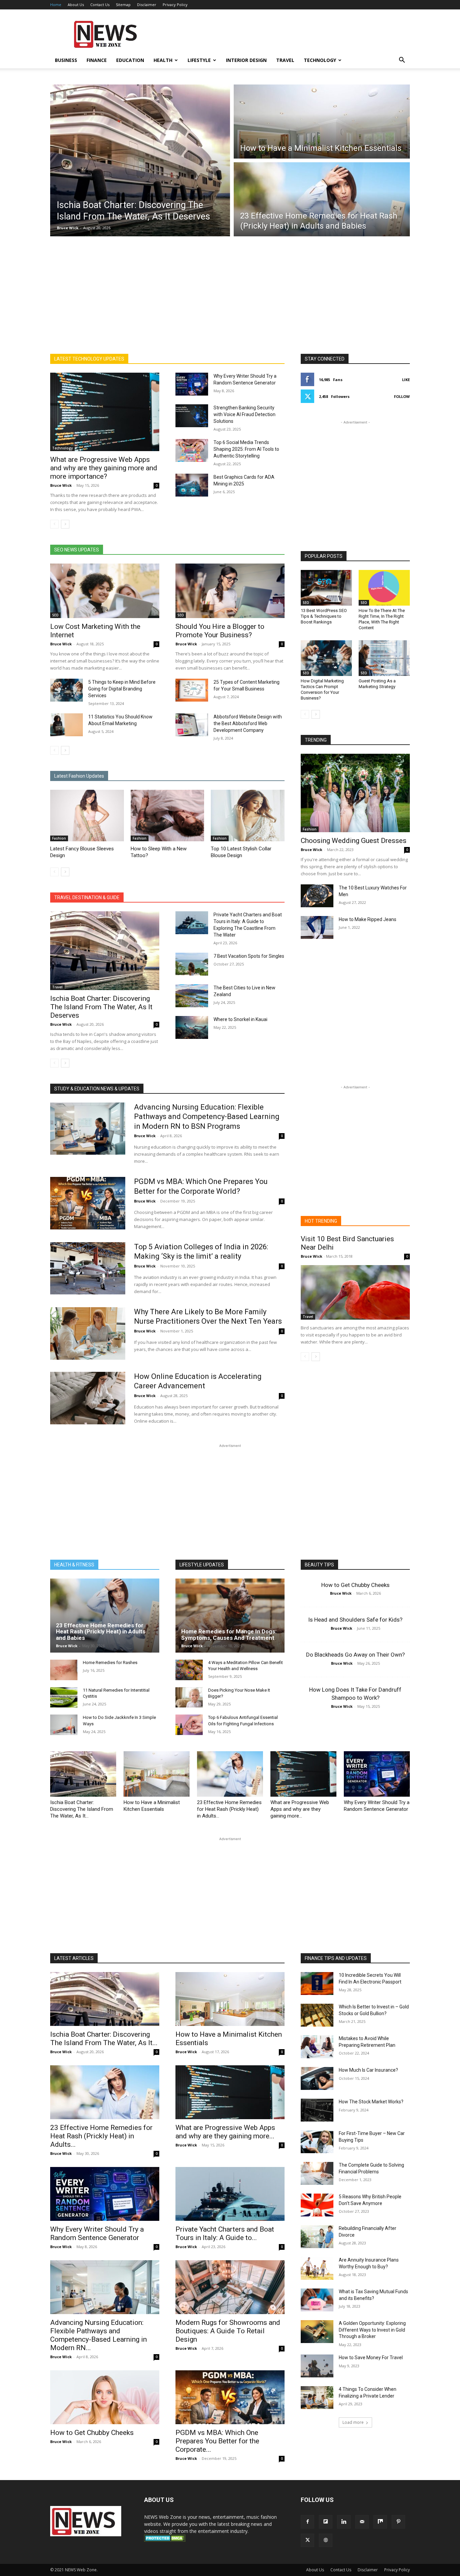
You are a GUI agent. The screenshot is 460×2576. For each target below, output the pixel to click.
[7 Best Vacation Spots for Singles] (192, 964)
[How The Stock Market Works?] (317, 2110)
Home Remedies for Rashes (110, 1663)
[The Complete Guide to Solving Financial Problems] (317, 2173)
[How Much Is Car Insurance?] (317, 2078)
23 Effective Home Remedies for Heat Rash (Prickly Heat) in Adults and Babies (101, 1632)
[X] (307, 2540)
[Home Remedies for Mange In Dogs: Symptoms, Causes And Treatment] (230, 1616)
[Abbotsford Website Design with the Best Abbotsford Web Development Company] (192, 725)
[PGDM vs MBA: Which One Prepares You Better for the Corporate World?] (88, 1203)
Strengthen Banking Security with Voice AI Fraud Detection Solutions (244, 414)
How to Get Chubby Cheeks (355, 1585)
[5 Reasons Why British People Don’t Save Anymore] (317, 2205)
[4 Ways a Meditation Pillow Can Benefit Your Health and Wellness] (189, 1670)
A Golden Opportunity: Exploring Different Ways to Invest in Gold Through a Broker (372, 2330)
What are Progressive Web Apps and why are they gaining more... (300, 1809)
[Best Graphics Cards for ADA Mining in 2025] (192, 485)
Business (66, 60)
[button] (402, 61)
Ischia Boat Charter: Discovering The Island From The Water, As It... (82, 1809)
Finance (97, 60)
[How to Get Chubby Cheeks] (105, 2397)
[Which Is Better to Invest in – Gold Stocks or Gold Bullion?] (317, 2015)
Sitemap (123, 5)
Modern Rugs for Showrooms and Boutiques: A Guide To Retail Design (228, 2331)
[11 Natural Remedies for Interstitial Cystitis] (64, 1698)
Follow (402, 396)
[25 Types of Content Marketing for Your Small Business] (192, 690)
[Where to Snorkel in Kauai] (192, 1027)
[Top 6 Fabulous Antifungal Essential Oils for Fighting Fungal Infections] (189, 1725)
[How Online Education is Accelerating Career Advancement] (88, 1398)
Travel (285, 60)
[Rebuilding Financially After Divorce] (317, 2237)
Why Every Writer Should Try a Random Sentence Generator (97, 2233)
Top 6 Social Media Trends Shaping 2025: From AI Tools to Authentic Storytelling (246, 449)
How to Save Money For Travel (371, 2358)
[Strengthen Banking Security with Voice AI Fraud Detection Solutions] (192, 416)
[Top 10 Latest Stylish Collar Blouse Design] (248, 816)
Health (163, 60)
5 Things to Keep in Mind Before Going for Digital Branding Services (122, 689)
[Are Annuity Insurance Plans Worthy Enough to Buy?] (317, 2268)
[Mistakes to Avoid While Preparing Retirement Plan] (317, 2047)
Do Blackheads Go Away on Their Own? (355, 1655)
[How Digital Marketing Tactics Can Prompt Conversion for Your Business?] (326, 658)
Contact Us (100, 5)
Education (130, 60)
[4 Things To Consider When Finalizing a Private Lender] (317, 2398)
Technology (320, 60)
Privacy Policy (175, 5)
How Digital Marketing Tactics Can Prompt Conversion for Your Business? (322, 689)
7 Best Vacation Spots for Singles (249, 956)
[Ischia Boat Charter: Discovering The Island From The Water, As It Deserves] (105, 951)
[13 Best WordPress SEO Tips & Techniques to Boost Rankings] (326, 588)
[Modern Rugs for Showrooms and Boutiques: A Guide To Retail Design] (230, 2287)
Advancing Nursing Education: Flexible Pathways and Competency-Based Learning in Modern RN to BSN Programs (207, 1117)
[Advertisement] (287, 34)
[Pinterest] (398, 2522)
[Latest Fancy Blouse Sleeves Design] (87, 816)
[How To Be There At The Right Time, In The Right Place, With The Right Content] (384, 588)
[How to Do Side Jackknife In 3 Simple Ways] (64, 1725)
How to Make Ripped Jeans (368, 919)
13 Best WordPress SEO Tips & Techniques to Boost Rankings (324, 616)
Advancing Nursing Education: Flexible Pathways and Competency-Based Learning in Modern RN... (98, 2335)
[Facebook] (307, 2522)
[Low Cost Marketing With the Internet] (105, 591)
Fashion (59, 838)
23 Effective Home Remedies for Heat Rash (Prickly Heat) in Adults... (229, 1809)
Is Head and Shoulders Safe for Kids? (355, 1620)
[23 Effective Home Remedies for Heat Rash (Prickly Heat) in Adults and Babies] (105, 1616)
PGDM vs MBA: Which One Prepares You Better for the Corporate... (217, 2441)
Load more (353, 2422)
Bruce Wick (68, 228)
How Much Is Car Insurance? (368, 2070)
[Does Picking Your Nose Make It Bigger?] (189, 1698)
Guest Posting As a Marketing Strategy (377, 684)
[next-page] (65, 524)
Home (56, 5)
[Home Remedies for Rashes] (64, 1670)
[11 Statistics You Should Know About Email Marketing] (67, 725)
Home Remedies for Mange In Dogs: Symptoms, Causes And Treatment (229, 1635)
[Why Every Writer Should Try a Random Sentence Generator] (192, 384)
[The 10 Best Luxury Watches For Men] (317, 896)
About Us (76, 5)
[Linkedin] (344, 2522)
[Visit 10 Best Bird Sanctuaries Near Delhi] (355, 1292)
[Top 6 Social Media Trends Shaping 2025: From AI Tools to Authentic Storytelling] (192, 450)
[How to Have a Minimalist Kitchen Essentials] (157, 1774)
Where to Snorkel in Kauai (240, 1019)
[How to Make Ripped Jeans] (317, 927)
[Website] (326, 2540)
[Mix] (380, 2522)
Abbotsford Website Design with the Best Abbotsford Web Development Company (248, 723)
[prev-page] (54, 524)
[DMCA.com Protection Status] (165, 2540)
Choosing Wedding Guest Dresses (354, 841)
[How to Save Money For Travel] (317, 2366)
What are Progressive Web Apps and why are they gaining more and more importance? (104, 468)
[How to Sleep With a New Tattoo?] (168, 816)
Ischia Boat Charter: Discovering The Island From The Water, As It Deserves (101, 1007)
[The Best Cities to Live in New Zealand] (192, 996)
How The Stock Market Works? (371, 2102)
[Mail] (362, 2522)
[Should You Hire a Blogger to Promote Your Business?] (230, 591)
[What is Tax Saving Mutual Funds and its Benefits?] (317, 2300)
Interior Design (246, 60)
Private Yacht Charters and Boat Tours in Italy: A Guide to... (225, 2233)
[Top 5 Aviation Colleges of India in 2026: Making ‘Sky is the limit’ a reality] (88, 1268)
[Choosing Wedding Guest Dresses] (355, 793)
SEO (55, 615)
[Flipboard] (326, 2522)
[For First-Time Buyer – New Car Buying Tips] (317, 2142)
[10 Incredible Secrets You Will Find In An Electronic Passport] (317, 1984)
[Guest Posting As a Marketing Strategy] (384, 658)
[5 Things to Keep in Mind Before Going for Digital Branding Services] (67, 690)
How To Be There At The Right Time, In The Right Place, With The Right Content (382, 619)
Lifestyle (199, 60)
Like (406, 380)
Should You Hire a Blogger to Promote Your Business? (220, 631)
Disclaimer (147, 5)
